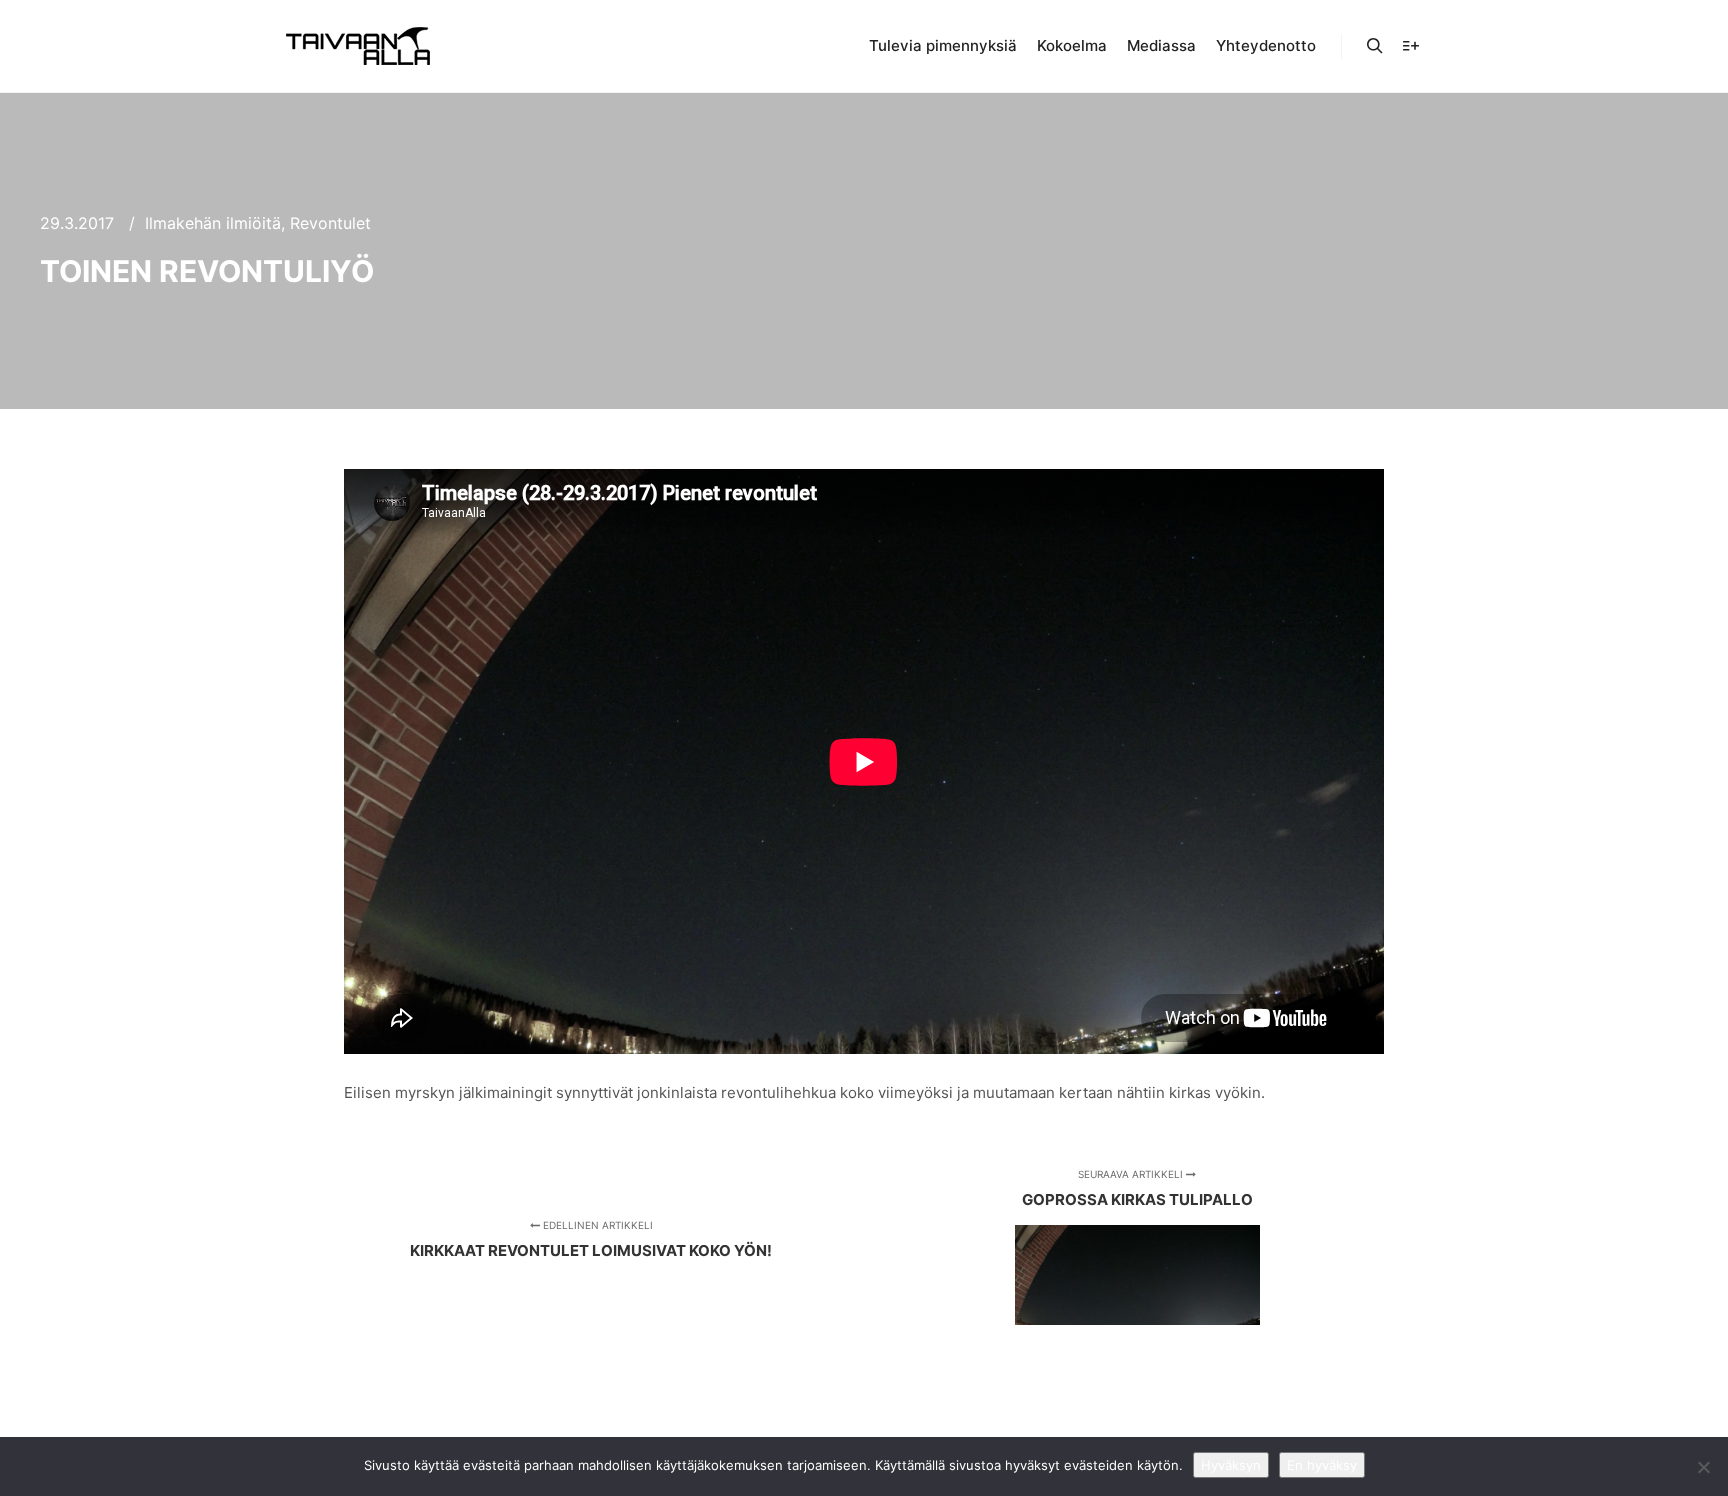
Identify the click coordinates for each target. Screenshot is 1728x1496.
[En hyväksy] (1703, 1467)
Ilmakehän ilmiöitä (213, 223)
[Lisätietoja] (1411, 46)
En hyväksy (1322, 1465)
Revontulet (330, 223)
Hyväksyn (1231, 1465)
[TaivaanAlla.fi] (358, 46)
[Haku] (1375, 46)
